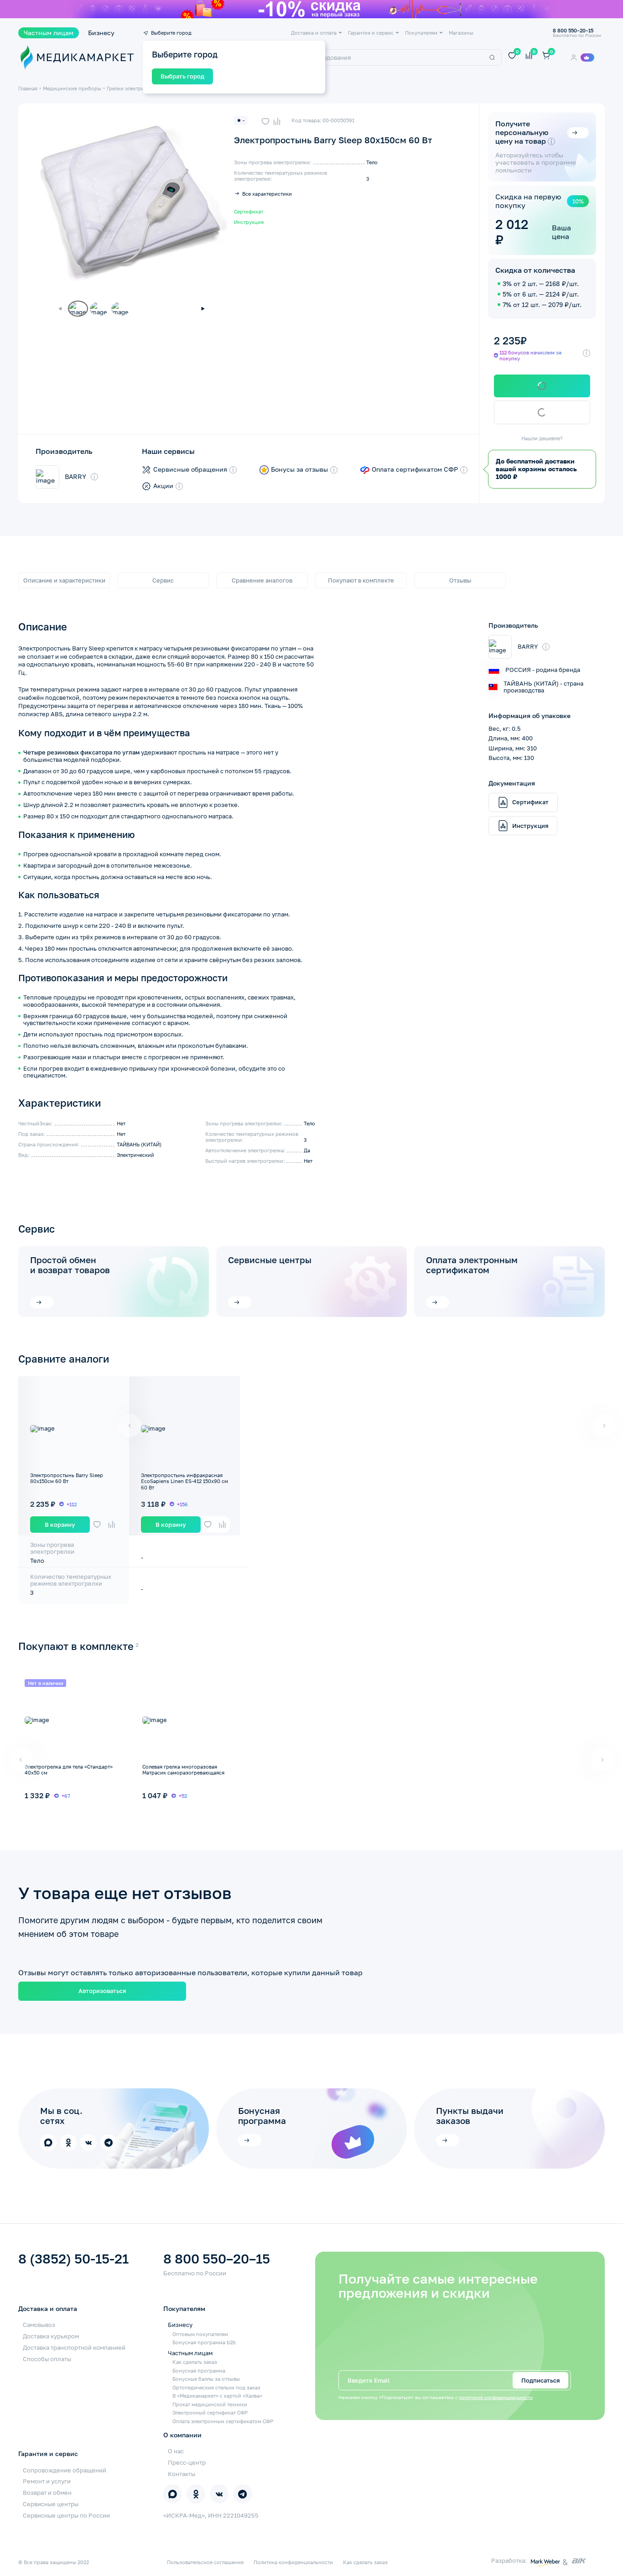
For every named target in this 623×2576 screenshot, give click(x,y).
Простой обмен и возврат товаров (70, 1265)
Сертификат (249, 211)
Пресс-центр (187, 2462)
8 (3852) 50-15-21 (73, 2259)
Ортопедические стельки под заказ (216, 2387)
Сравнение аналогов (262, 580)
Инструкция (249, 222)
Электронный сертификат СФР (210, 2412)
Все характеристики (267, 194)
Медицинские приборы (72, 88)
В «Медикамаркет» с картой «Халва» (217, 2396)
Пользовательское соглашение (205, 2562)
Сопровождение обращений (65, 2470)
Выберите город (171, 33)
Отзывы (460, 580)
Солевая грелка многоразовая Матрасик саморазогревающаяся (183, 1769)
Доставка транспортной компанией (74, 2347)
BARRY (75, 477)
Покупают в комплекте (361, 580)
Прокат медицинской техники (210, 2404)
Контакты (182, 2474)
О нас (176, 2451)
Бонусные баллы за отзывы (206, 2379)
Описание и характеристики (64, 580)
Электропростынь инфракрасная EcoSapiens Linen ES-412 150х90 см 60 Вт (184, 1481)
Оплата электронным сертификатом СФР (223, 2421)
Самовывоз (39, 2325)
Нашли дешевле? (542, 438)
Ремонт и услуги (47, 2481)
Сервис (163, 580)
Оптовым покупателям (200, 2334)
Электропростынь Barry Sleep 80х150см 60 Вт (67, 1478)
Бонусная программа (199, 2370)
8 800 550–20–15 (217, 2259)
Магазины (461, 33)
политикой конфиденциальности (496, 2397)
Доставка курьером (51, 2336)
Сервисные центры (270, 1260)
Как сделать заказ (195, 2362)
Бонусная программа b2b (204, 2342)
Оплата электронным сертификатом (472, 1265)
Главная (28, 88)
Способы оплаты (47, 2359)
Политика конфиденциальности (293, 2562)
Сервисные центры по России (66, 2515)
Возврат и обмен (47, 2493)
